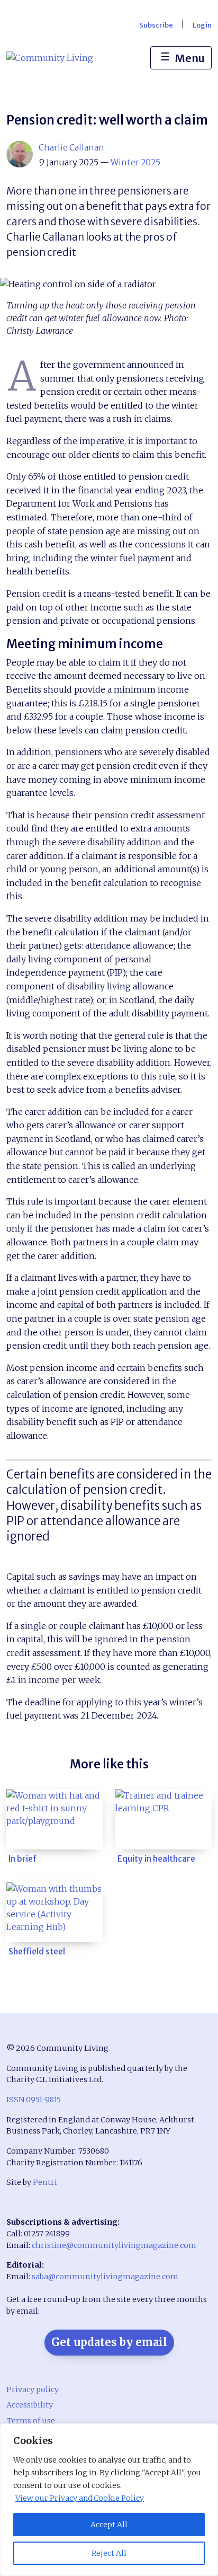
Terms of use (31, 2421)
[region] (109, 2500)
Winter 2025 (135, 162)
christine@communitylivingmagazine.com (114, 2245)
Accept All (109, 2525)
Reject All (109, 2553)
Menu (183, 57)
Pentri (45, 2182)
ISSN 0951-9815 (34, 2100)
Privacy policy (33, 2389)
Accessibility (30, 2405)
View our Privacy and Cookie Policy (80, 2498)
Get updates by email (109, 2342)
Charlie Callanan (71, 147)
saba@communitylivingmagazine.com (105, 2277)
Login (202, 25)
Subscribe (156, 25)
